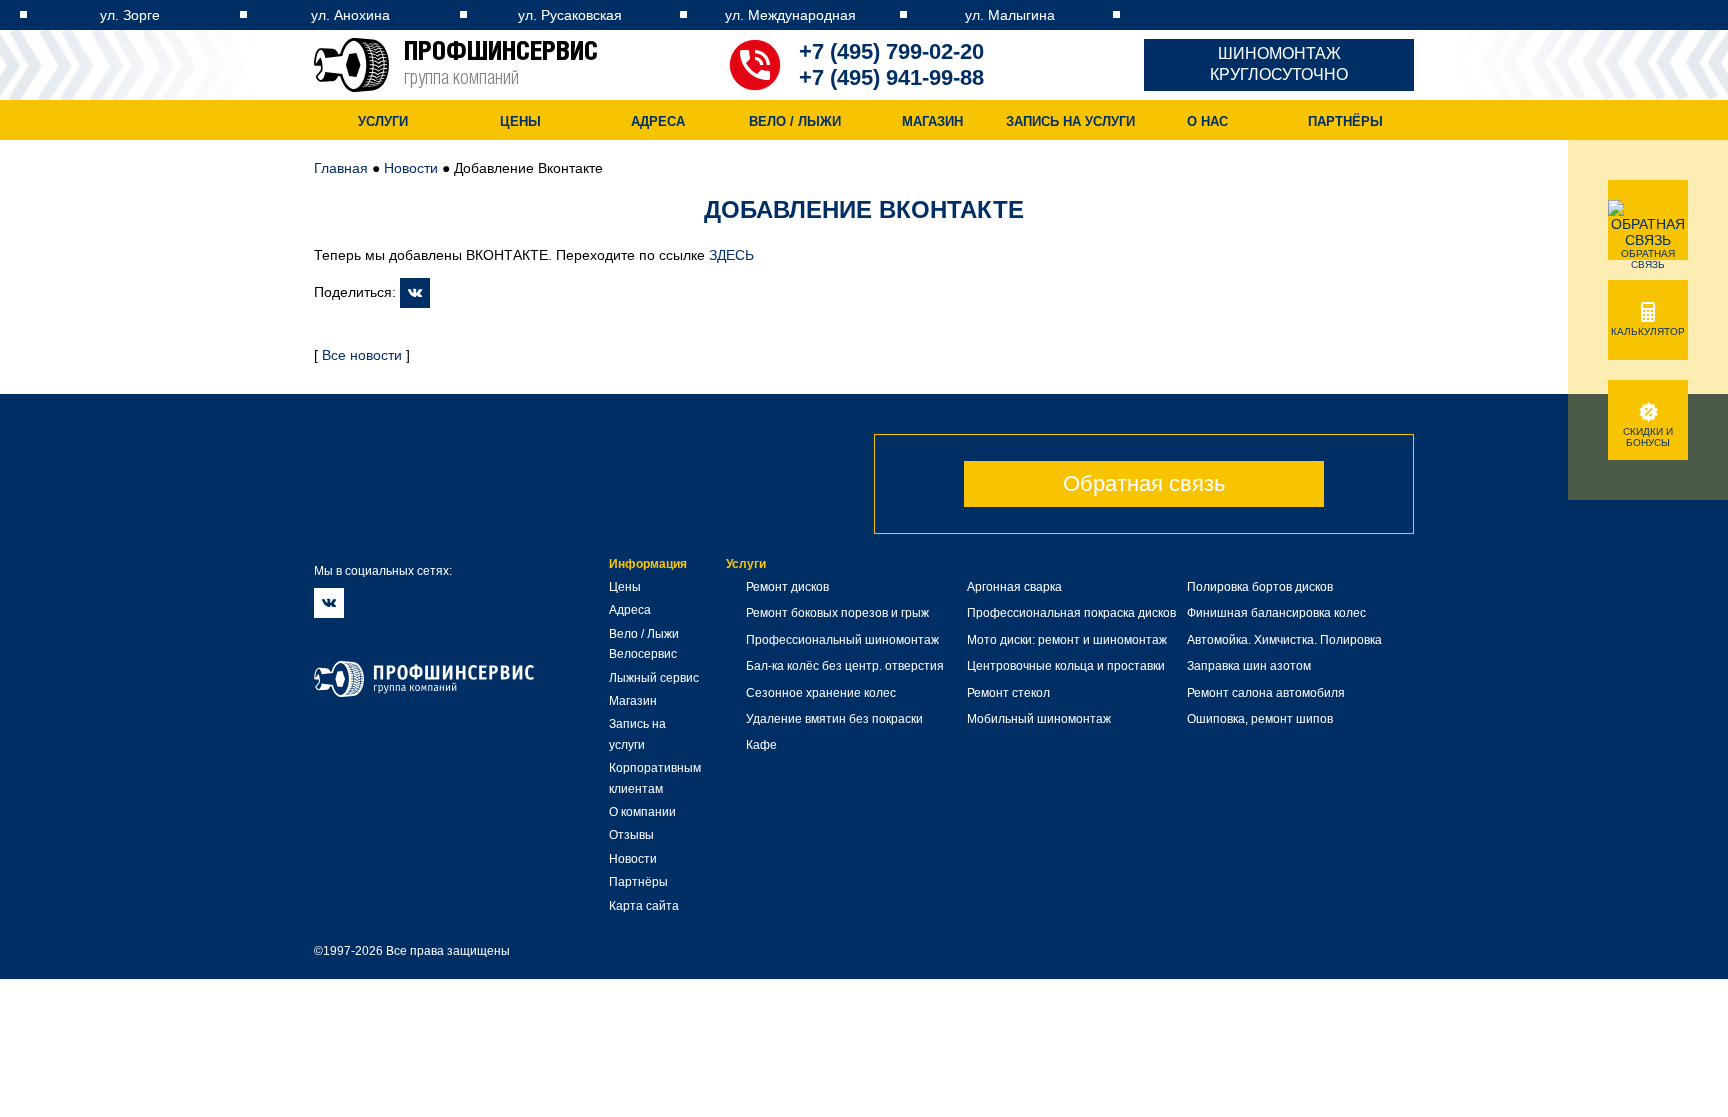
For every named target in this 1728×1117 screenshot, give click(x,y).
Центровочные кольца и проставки (1066, 666)
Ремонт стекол (1008, 693)
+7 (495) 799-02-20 (891, 51)
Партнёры (1345, 121)
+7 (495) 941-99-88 (891, 77)
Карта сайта (644, 906)
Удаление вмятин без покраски (834, 719)
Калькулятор (1648, 331)
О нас (1207, 121)
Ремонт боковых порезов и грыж (837, 613)
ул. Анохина (350, 15)
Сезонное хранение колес (821, 693)
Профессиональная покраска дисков (1071, 613)
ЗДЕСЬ (731, 255)
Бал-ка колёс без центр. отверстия (845, 666)
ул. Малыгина (1010, 15)
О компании (642, 812)
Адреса (658, 121)
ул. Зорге (130, 15)
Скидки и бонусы (1648, 437)
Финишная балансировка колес (1276, 613)
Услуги (383, 121)
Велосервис (643, 654)
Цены (520, 121)
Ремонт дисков (787, 587)
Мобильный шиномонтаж (1039, 719)
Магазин (932, 121)
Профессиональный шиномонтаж (842, 640)
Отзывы (631, 835)
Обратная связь (1144, 483)
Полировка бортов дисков (1260, 587)
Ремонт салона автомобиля (1266, 693)
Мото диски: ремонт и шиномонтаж (1067, 640)
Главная (341, 168)
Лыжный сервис (654, 678)
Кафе (761, 745)
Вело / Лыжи (795, 121)
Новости (411, 168)
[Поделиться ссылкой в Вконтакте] (415, 292)
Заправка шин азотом (1249, 666)
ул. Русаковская (570, 15)
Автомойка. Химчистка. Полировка (1284, 640)
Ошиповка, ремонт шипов (1260, 719)
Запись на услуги (1070, 121)
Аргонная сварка (1014, 587)
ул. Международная (790, 15)
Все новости (362, 355)
